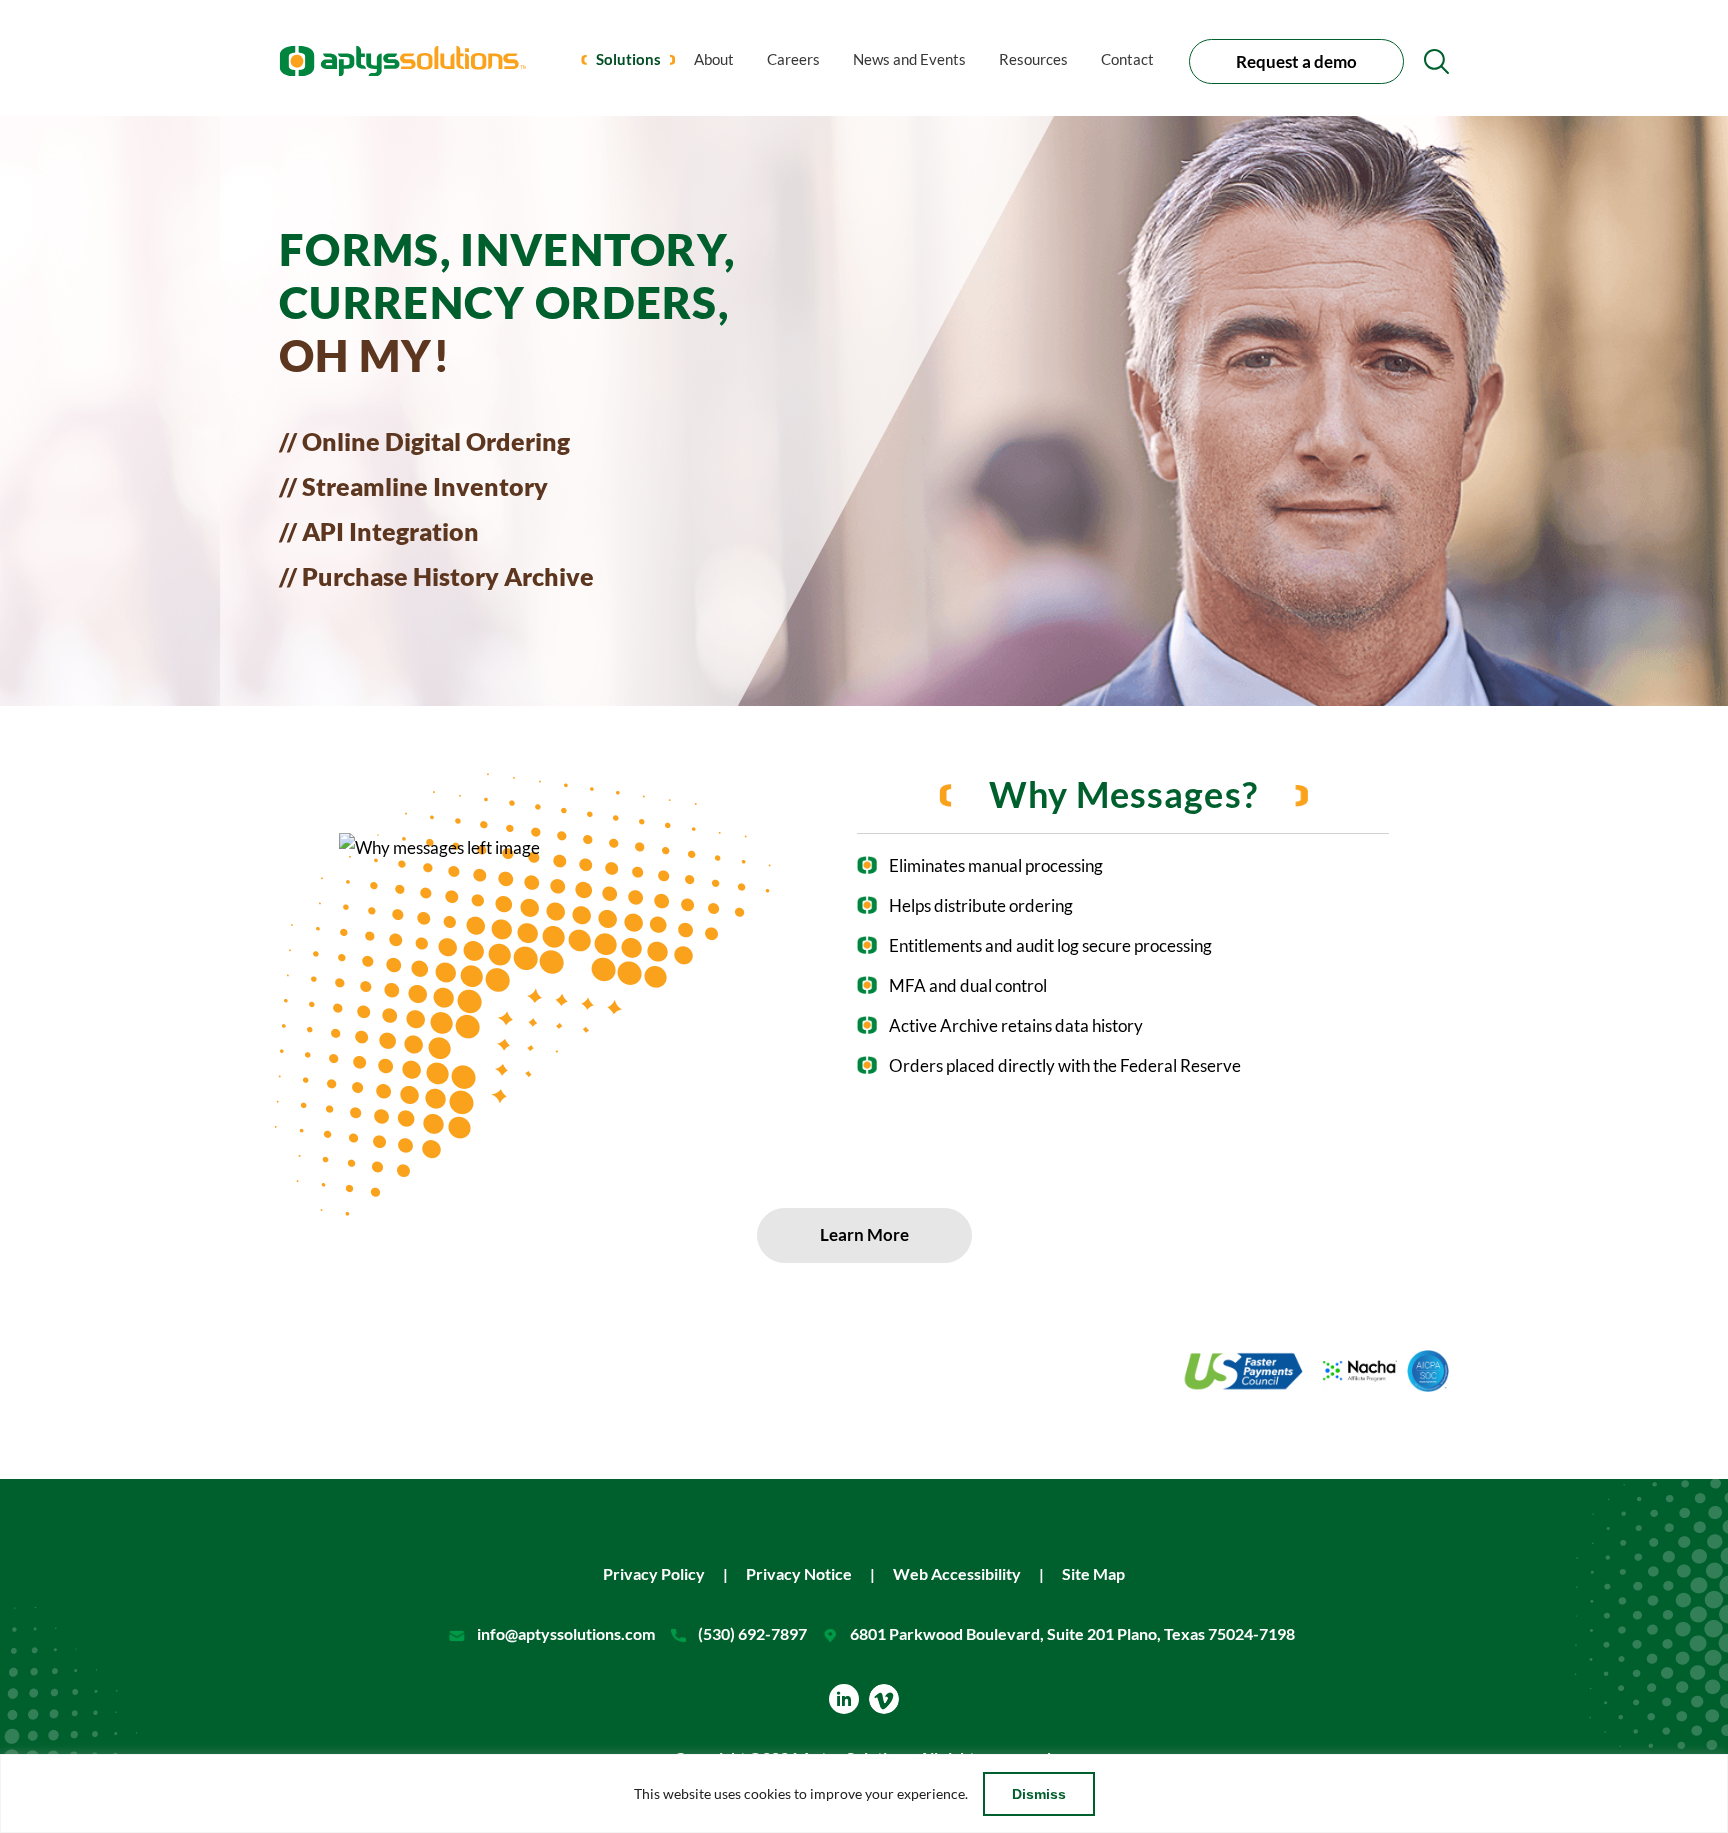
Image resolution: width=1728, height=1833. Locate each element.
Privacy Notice (799, 1573)
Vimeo (884, 1699)
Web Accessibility (957, 1573)
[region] (864, 1793)
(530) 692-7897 (752, 1633)
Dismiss (1039, 1794)
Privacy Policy (654, 1573)
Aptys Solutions (402, 60)
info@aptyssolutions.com (566, 1633)
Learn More (864, 1234)
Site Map (1093, 1573)
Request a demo (1296, 61)
